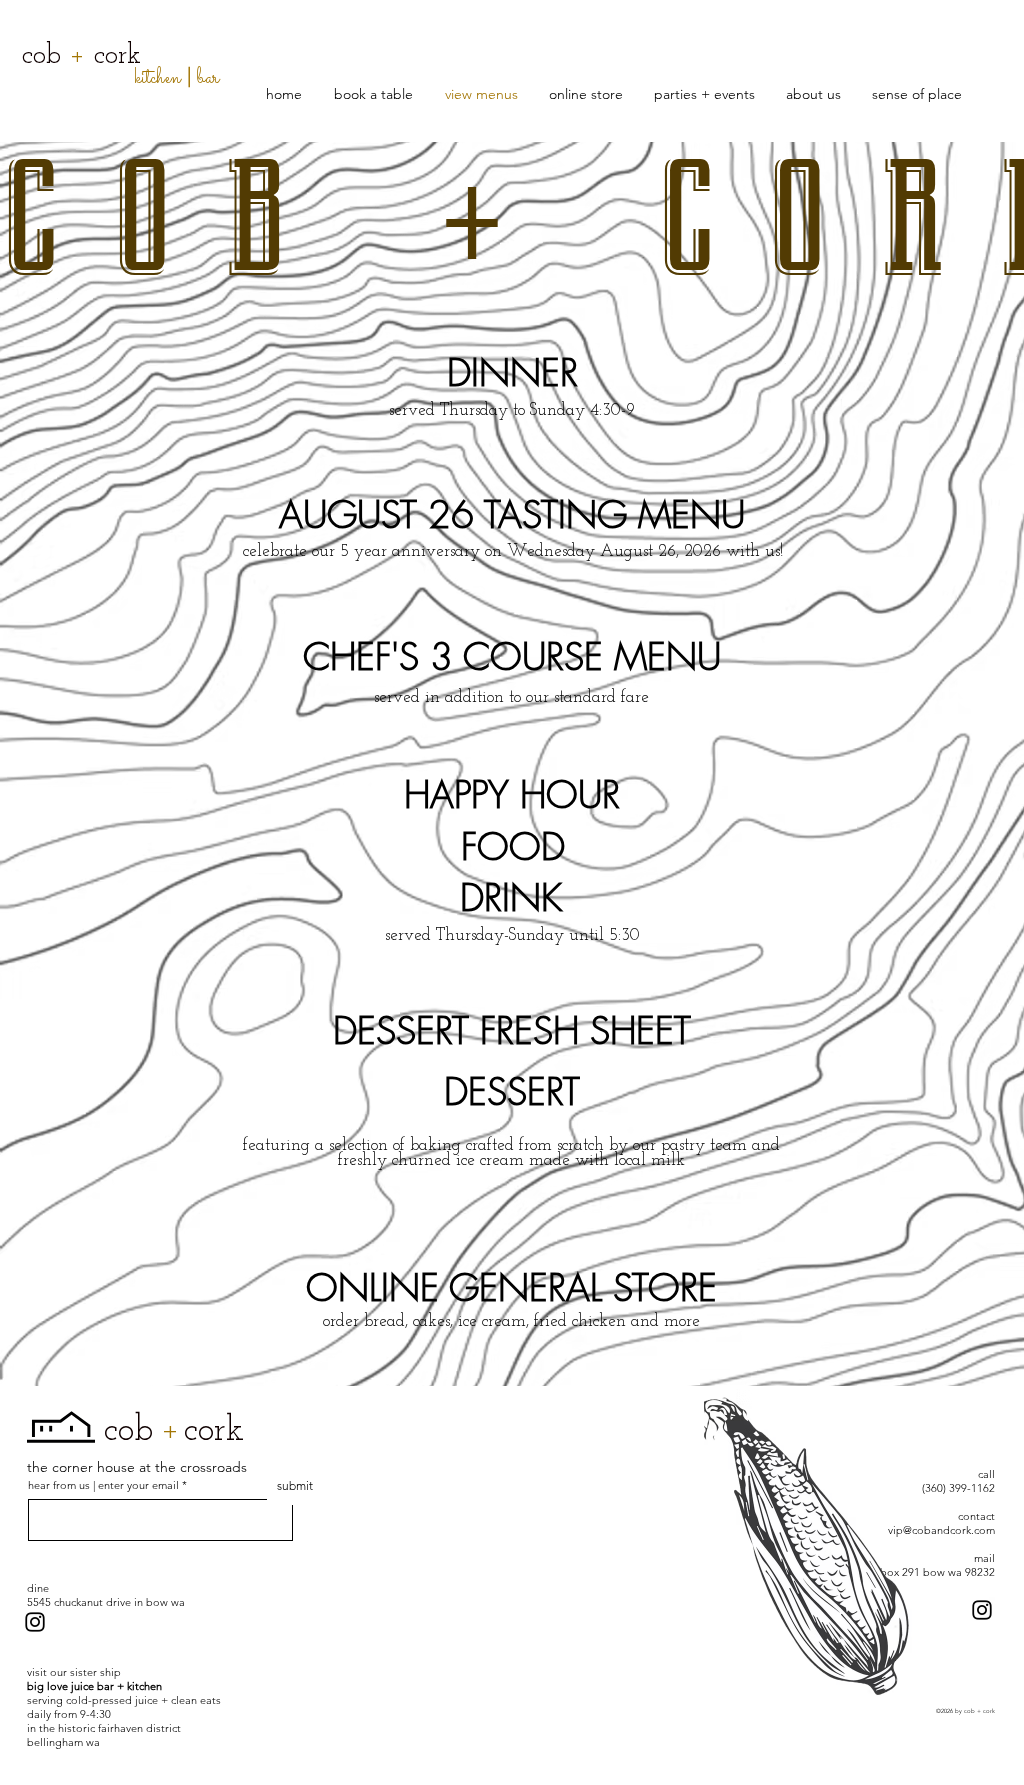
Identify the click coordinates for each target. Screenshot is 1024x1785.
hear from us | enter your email (105, 1485)
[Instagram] (35, 1622)
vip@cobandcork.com (941, 1530)
